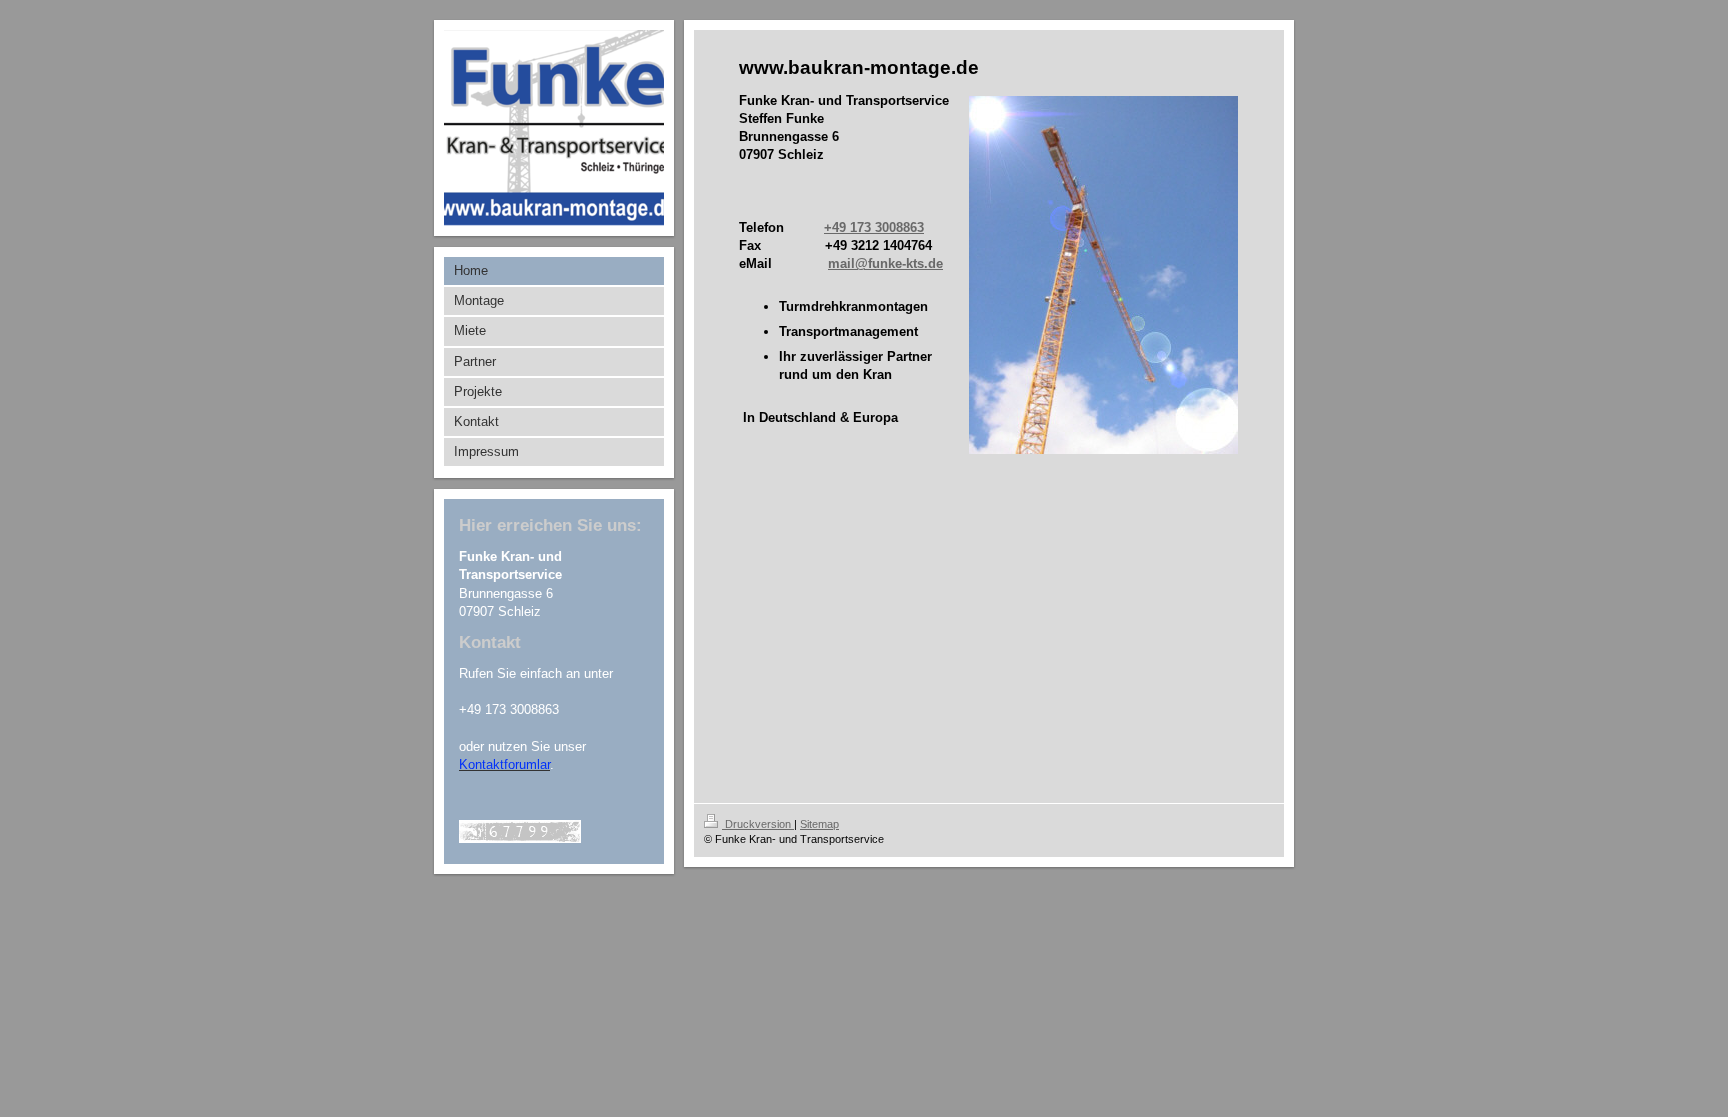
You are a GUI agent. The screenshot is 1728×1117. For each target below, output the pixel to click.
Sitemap (819, 824)
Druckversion (758, 824)
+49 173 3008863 (874, 227)
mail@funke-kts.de (885, 263)
